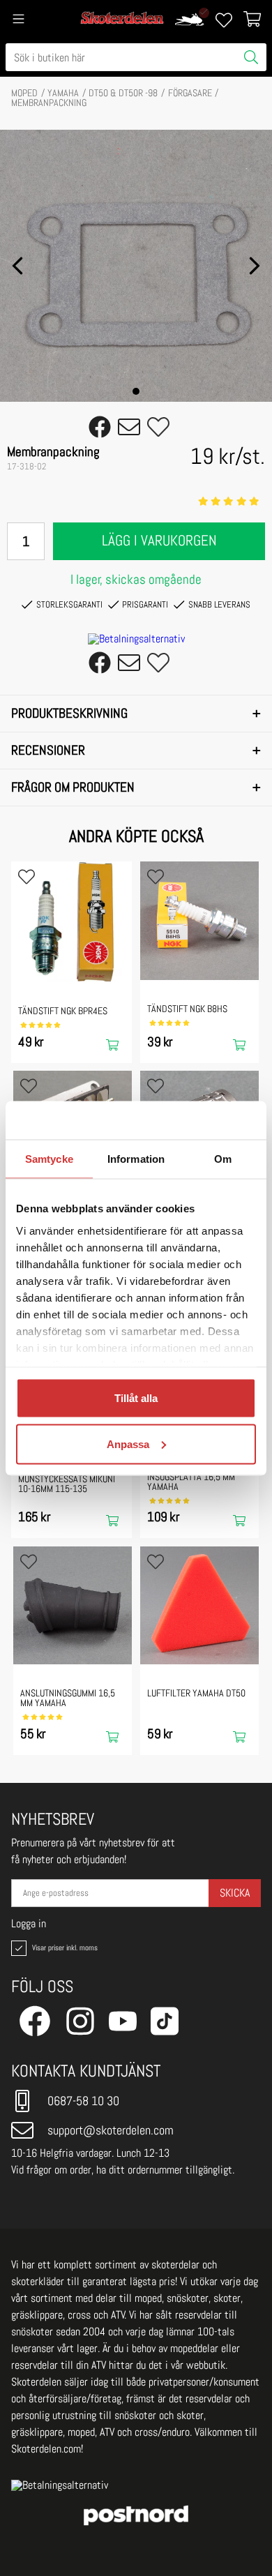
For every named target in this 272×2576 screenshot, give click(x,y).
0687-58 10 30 (83, 2101)
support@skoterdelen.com (111, 2130)
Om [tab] (223, 1159)
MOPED (24, 93)
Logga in (29, 1924)
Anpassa (128, 1444)
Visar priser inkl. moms (63, 1948)
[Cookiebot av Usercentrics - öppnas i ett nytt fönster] (196, 1120)
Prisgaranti (145, 604)
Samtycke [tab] (49, 1159)
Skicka (235, 1893)
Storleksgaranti (69, 604)
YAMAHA (63, 93)
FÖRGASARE (190, 93)
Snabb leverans (219, 604)
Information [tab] (136, 1159)
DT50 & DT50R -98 (123, 93)
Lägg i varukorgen (159, 541)
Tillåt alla (136, 1398)
